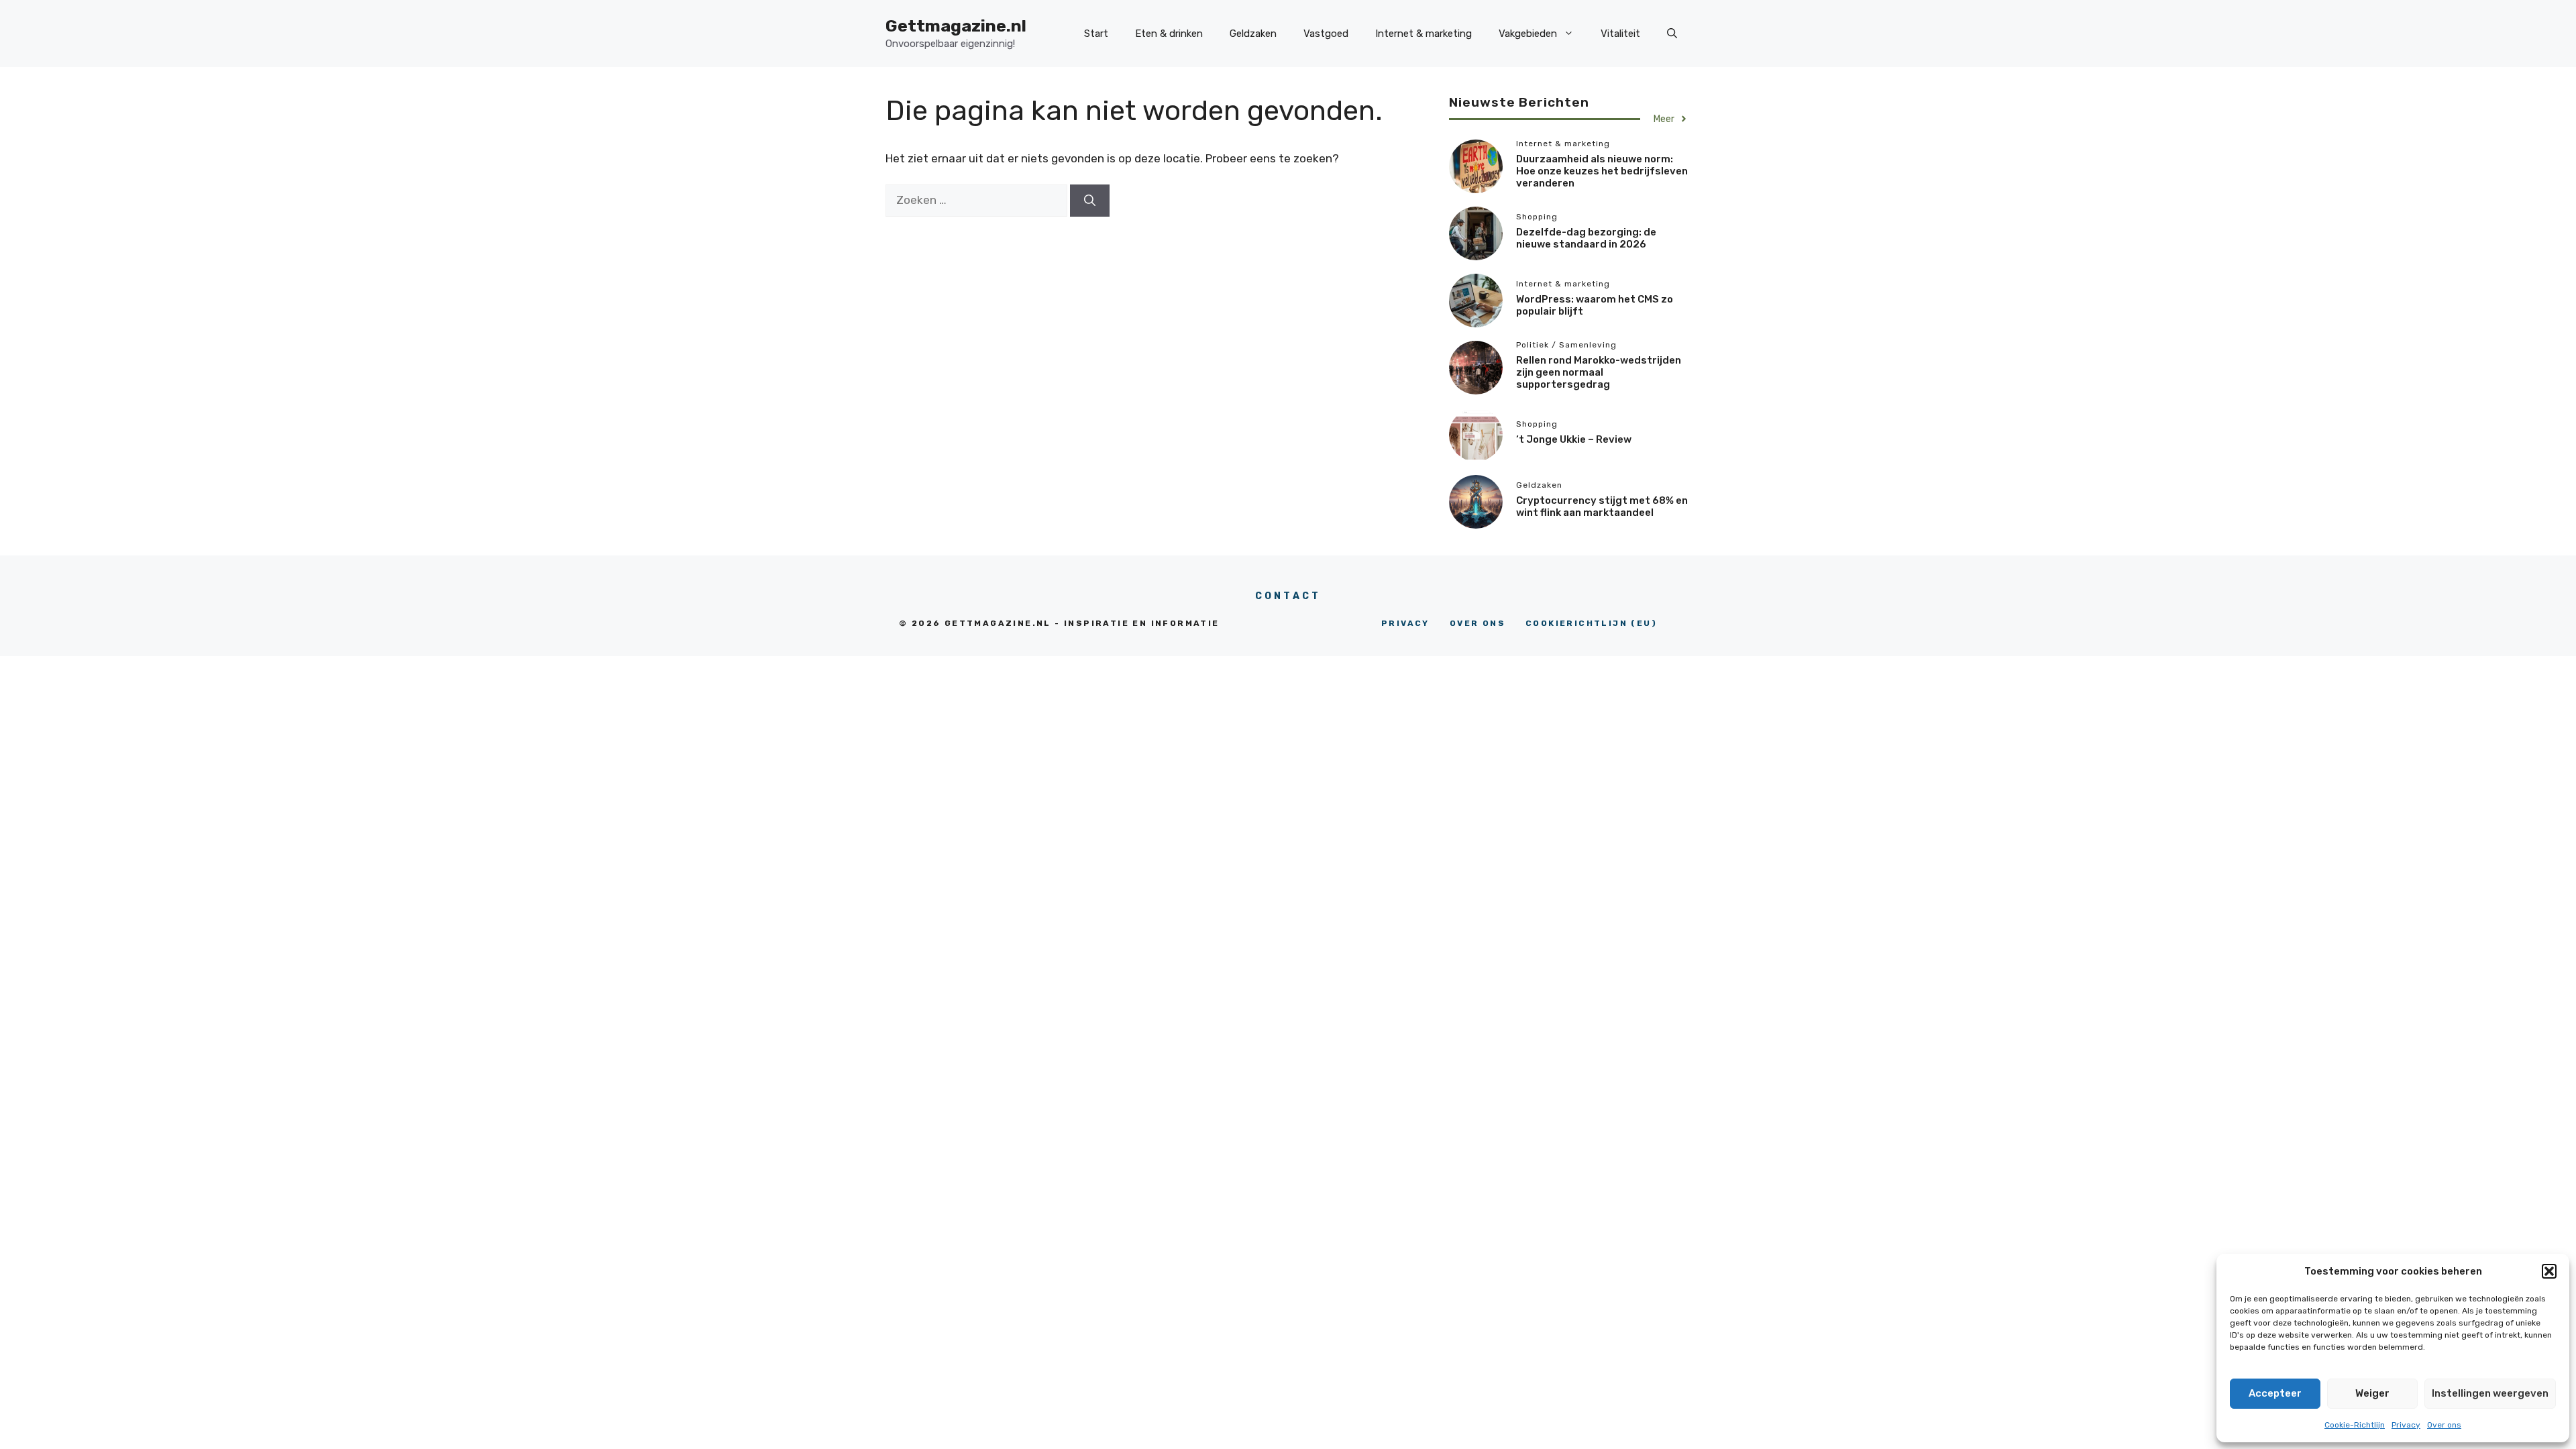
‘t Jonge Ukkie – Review (1574, 439)
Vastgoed (1326, 34)
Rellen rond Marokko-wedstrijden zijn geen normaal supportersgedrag (1599, 372)
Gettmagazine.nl (956, 26)
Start (1096, 34)
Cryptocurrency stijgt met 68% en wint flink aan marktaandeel (1602, 506)
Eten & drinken (1169, 34)
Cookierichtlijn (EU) (1591, 623)
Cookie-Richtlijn (2355, 1425)
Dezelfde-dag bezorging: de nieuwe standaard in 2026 (1586, 238)
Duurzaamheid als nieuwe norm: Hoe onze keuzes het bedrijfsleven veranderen (1602, 171)
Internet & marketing (1424, 34)
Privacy (2406, 1425)
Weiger (2372, 1393)
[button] (2549, 1271)
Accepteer (2275, 1393)
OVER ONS (1478, 623)
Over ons (2444, 1425)
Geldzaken (1253, 34)
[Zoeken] (1090, 201)
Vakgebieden (1528, 34)
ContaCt (1288, 596)
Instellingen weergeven (2490, 1393)
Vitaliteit (1620, 34)
